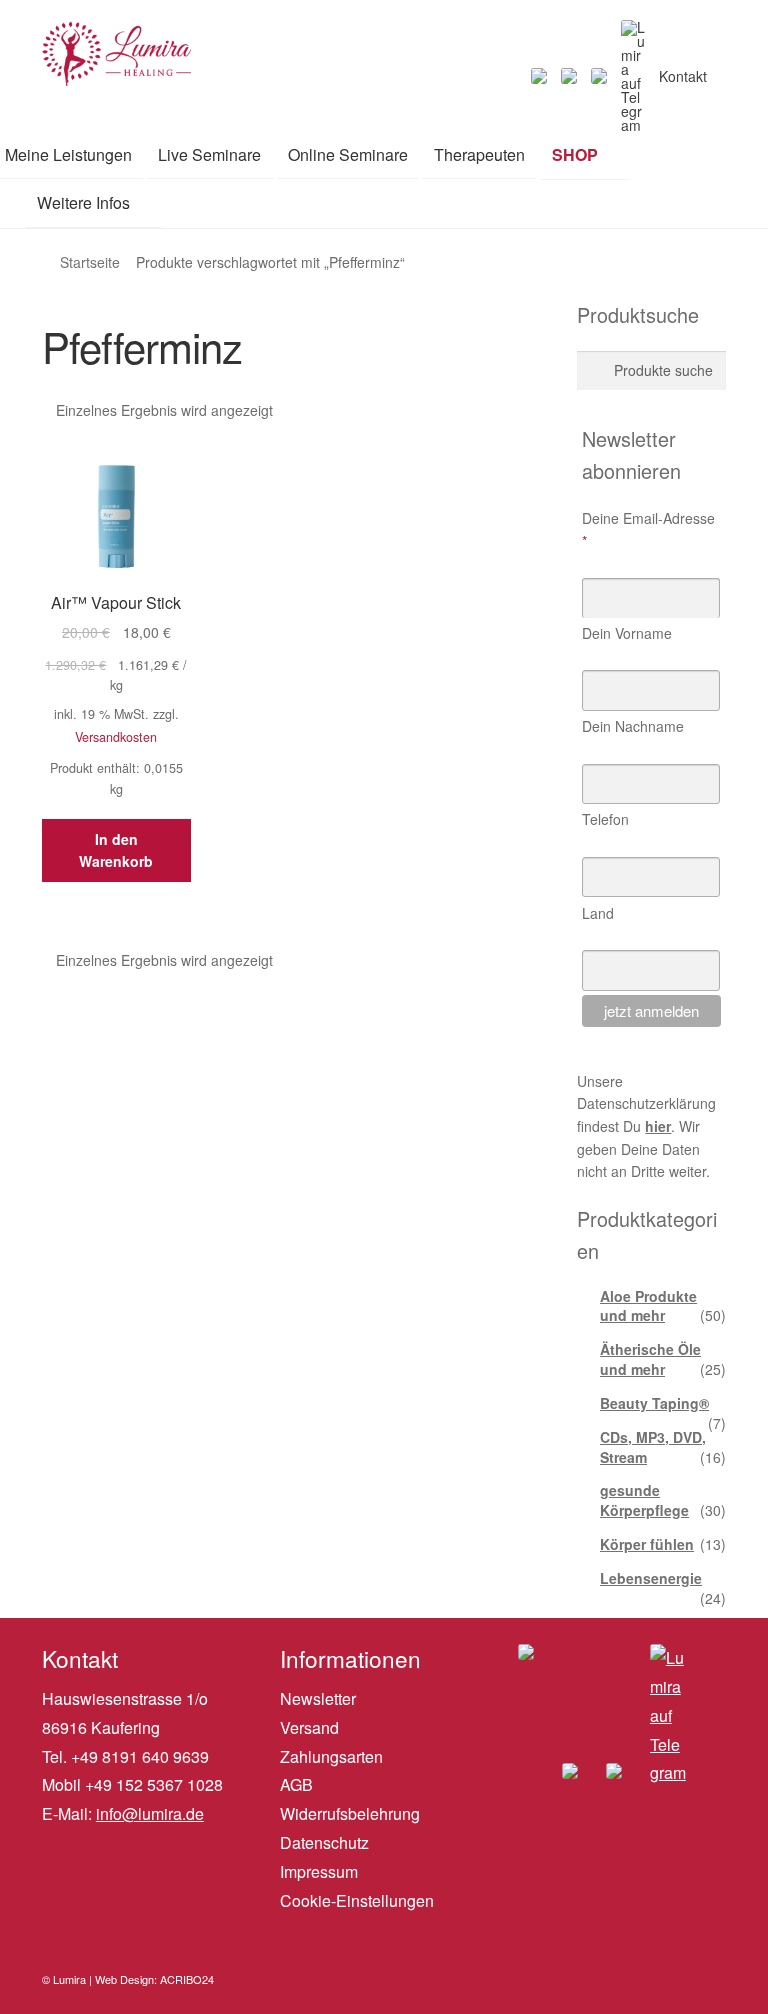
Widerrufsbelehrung (350, 1813)
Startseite (90, 262)
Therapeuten (479, 154)
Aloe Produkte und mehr (648, 1306)
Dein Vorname (627, 633)
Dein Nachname (633, 726)
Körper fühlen (647, 1544)
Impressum (319, 1871)
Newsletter (318, 1698)
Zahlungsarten (331, 1756)
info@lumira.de (150, 1813)
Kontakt (683, 76)
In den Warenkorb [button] (116, 850)
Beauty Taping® (654, 1403)
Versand (309, 1727)
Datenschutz (324, 1842)
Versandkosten (116, 737)
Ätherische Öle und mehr (650, 1359)
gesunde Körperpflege (644, 1500)
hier (658, 1126)
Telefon (605, 819)
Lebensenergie (651, 1578)
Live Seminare (209, 154)
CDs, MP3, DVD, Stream (653, 1447)
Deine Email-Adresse (648, 529)
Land (598, 913)
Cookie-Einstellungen (357, 1900)
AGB (296, 1784)
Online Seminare (348, 154)
